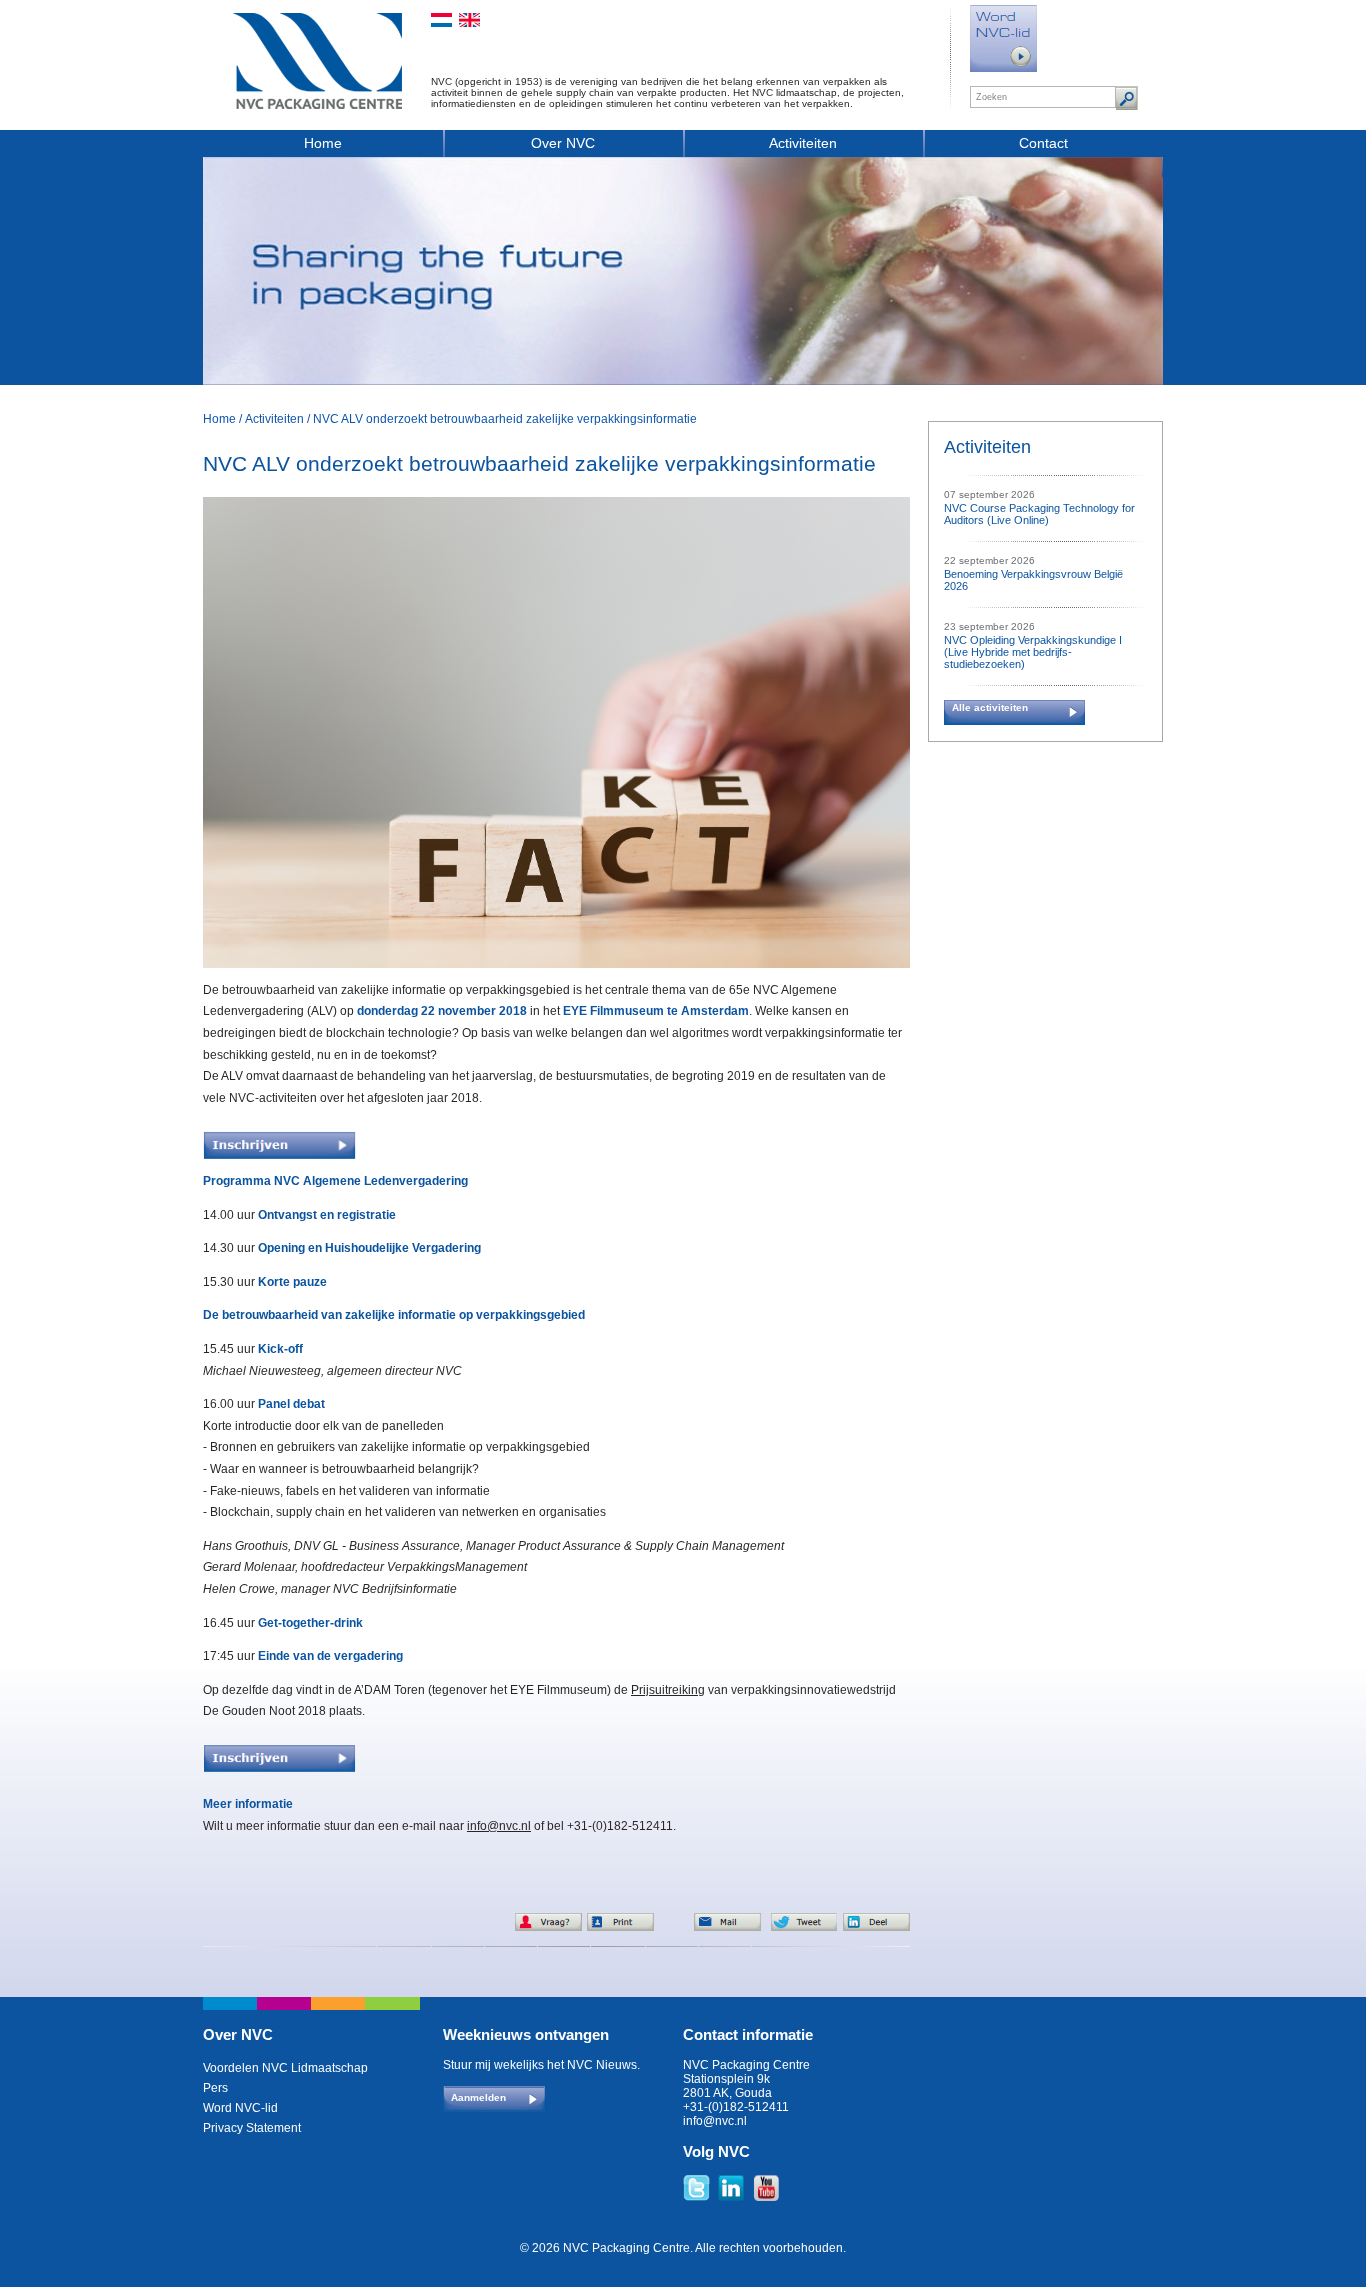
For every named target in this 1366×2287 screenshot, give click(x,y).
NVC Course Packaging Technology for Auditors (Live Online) (1039, 514)
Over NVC (563, 143)
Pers (215, 2088)
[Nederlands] (441, 20)
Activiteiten (803, 143)
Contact (1043, 143)
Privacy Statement (252, 2128)
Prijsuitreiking (668, 1690)
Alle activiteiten (990, 707)
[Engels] (469, 20)
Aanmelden (478, 2097)
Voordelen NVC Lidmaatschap (285, 2068)
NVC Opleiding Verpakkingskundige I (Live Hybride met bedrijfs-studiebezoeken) (1033, 652)
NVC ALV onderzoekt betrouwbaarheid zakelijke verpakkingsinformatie (505, 419)
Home (323, 143)
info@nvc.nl (499, 1826)
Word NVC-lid (240, 2108)
